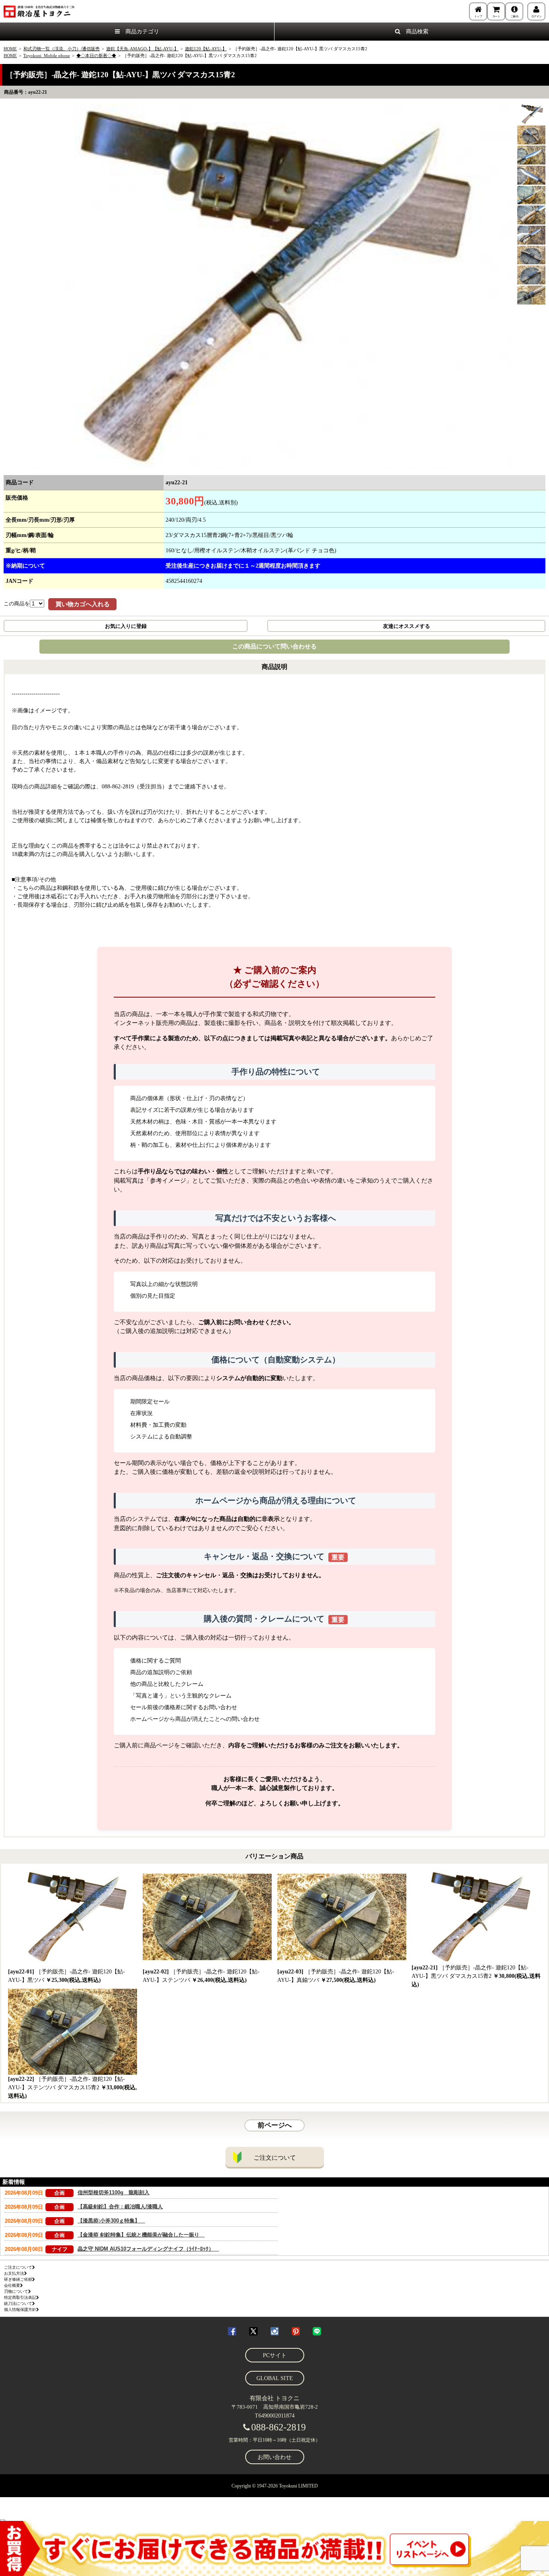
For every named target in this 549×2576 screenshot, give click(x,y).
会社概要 (12, 2285)
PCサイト (275, 2355)
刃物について (16, 2291)
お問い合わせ (274, 2457)
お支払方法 (14, 2273)
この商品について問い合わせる (274, 646)
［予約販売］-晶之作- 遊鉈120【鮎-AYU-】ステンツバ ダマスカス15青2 (73, 2087)
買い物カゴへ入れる (83, 604)
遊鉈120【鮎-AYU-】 (206, 49)
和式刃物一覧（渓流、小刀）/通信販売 (61, 49)
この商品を (17, 604)
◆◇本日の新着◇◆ (96, 56)
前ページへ (275, 2125)
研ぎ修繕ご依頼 (18, 2279)
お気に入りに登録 (126, 626)
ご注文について (275, 2158)
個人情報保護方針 (20, 2310)
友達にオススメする (407, 626)
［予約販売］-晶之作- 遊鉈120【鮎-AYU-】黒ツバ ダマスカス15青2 (476, 1976)
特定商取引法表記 (20, 2297)
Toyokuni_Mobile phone (47, 56)
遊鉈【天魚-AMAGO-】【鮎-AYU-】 (142, 49)
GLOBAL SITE (275, 2378)
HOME (10, 49)
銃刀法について (18, 2303)
